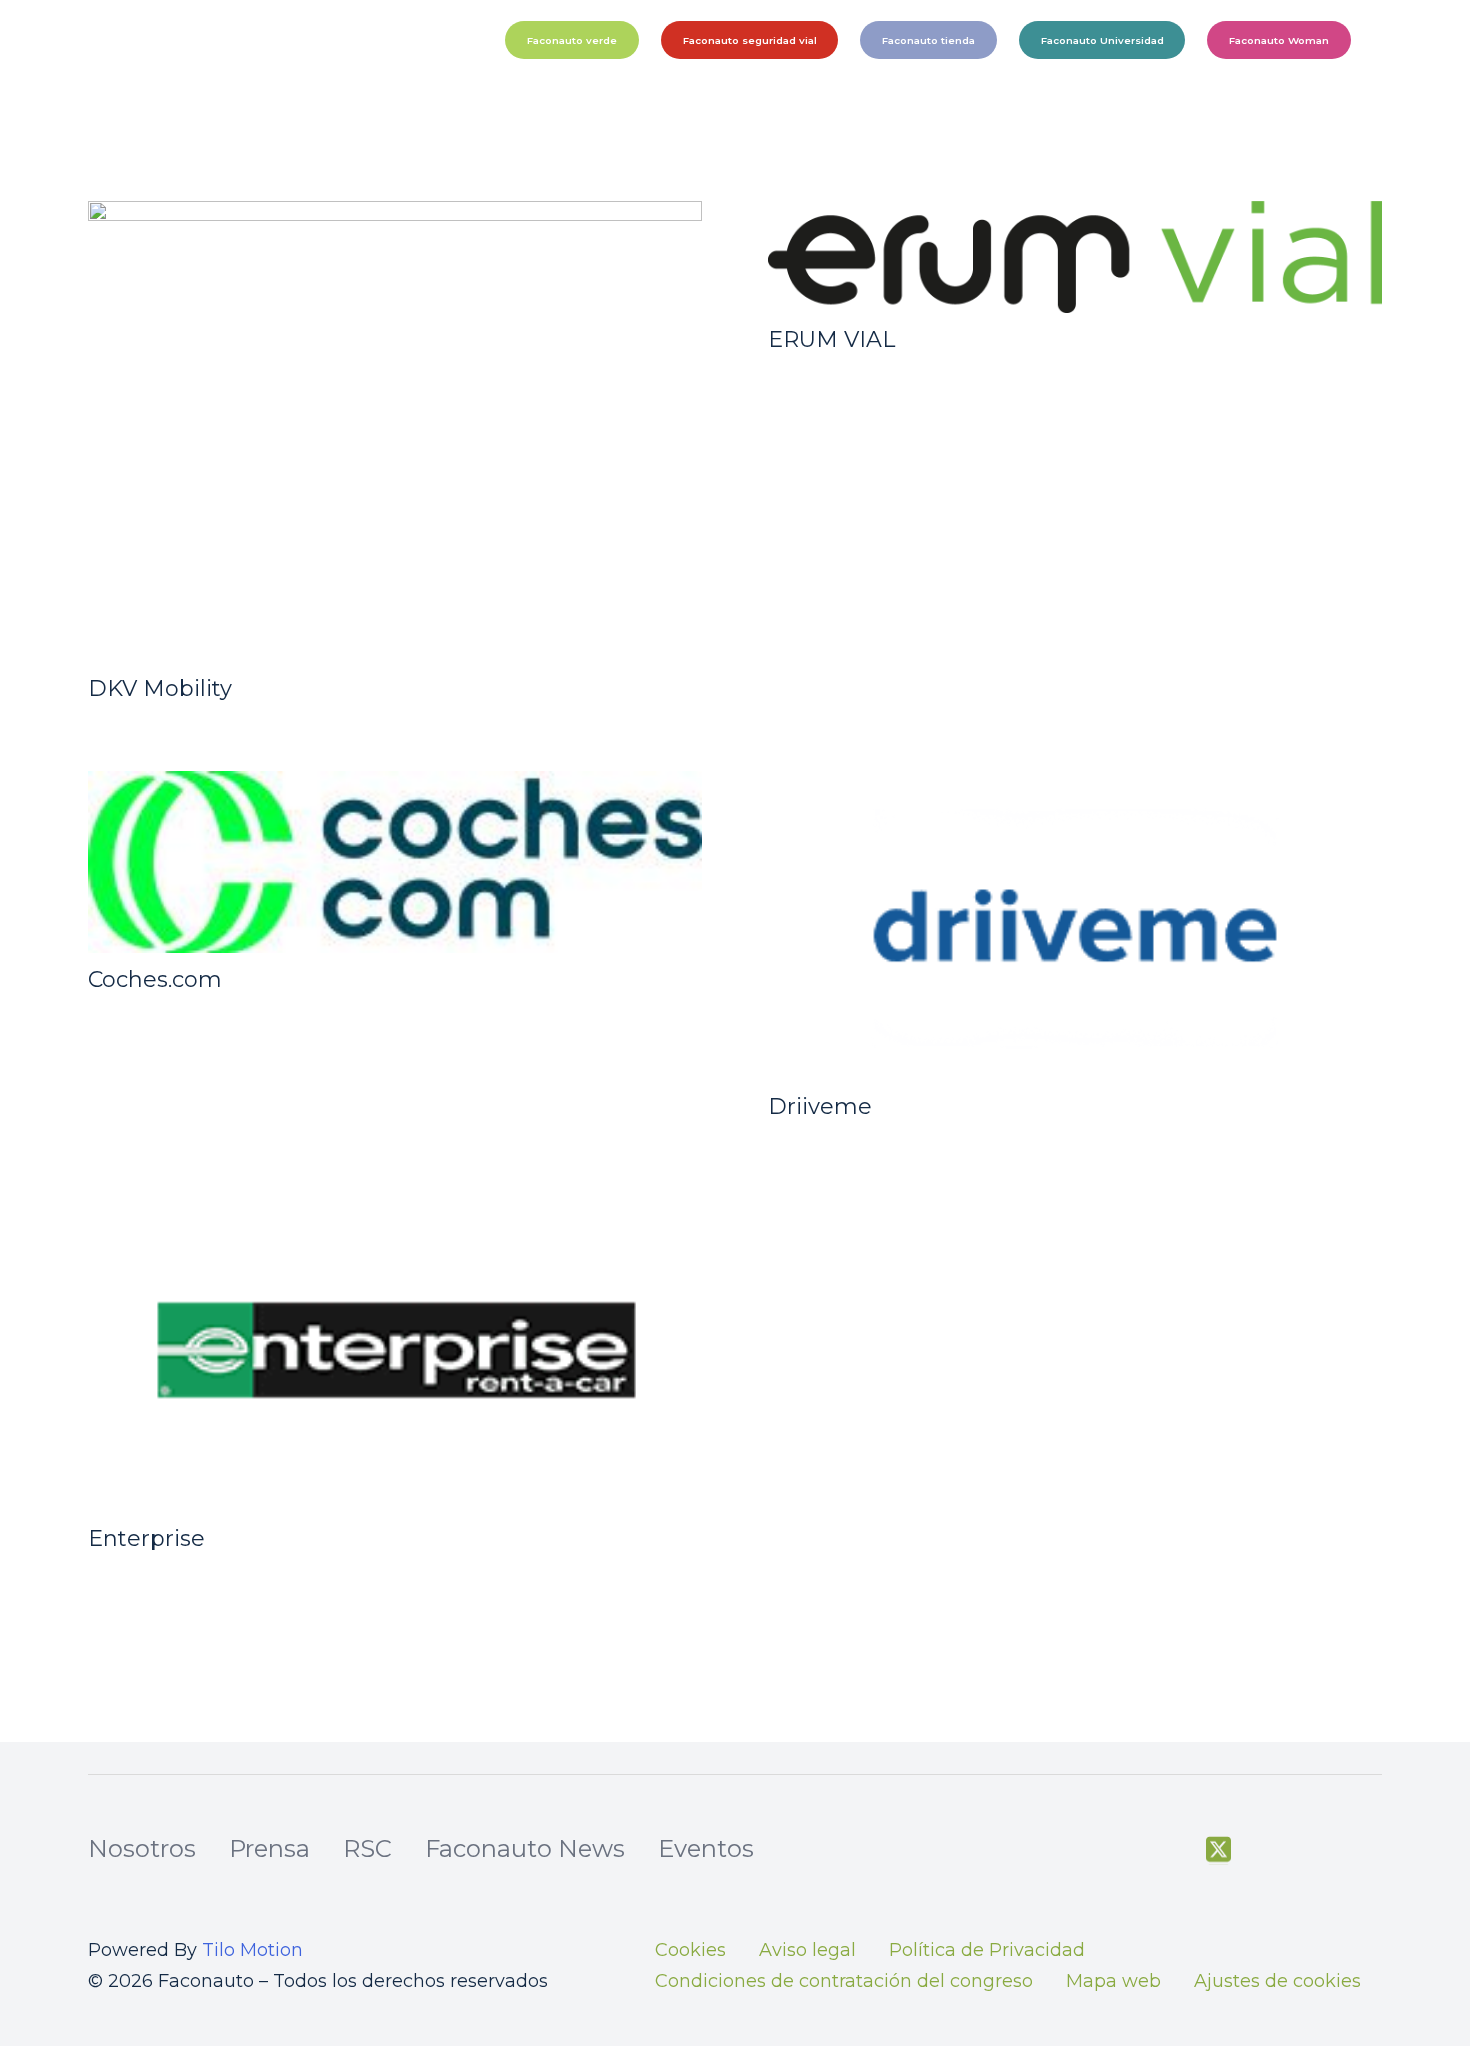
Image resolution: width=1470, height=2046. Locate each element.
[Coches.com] (395, 862)
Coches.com (155, 979)
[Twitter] (1218, 1850)
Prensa (269, 1848)
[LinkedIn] (1370, 1850)
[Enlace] (264, 40)
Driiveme (820, 1106)
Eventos (706, 1848)
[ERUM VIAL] (1075, 257)
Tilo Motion (252, 1950)
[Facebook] (1167, 1850)
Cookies (690, 1950)
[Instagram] (1319, 1851)
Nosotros (142, 1848)
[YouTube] (1268, 1850)
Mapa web (1113, 1981)
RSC (367, 1848)
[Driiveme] (1075, 925)
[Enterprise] (395, 1350)
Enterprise (146, 1538)
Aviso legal (807, 1950)
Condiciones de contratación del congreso (844, 1981)
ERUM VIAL (831, 339)
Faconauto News (525, 1848)
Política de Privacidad (987, 1950)
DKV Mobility (160, 688)
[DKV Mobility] (395, 431)
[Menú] (1425, 40)
